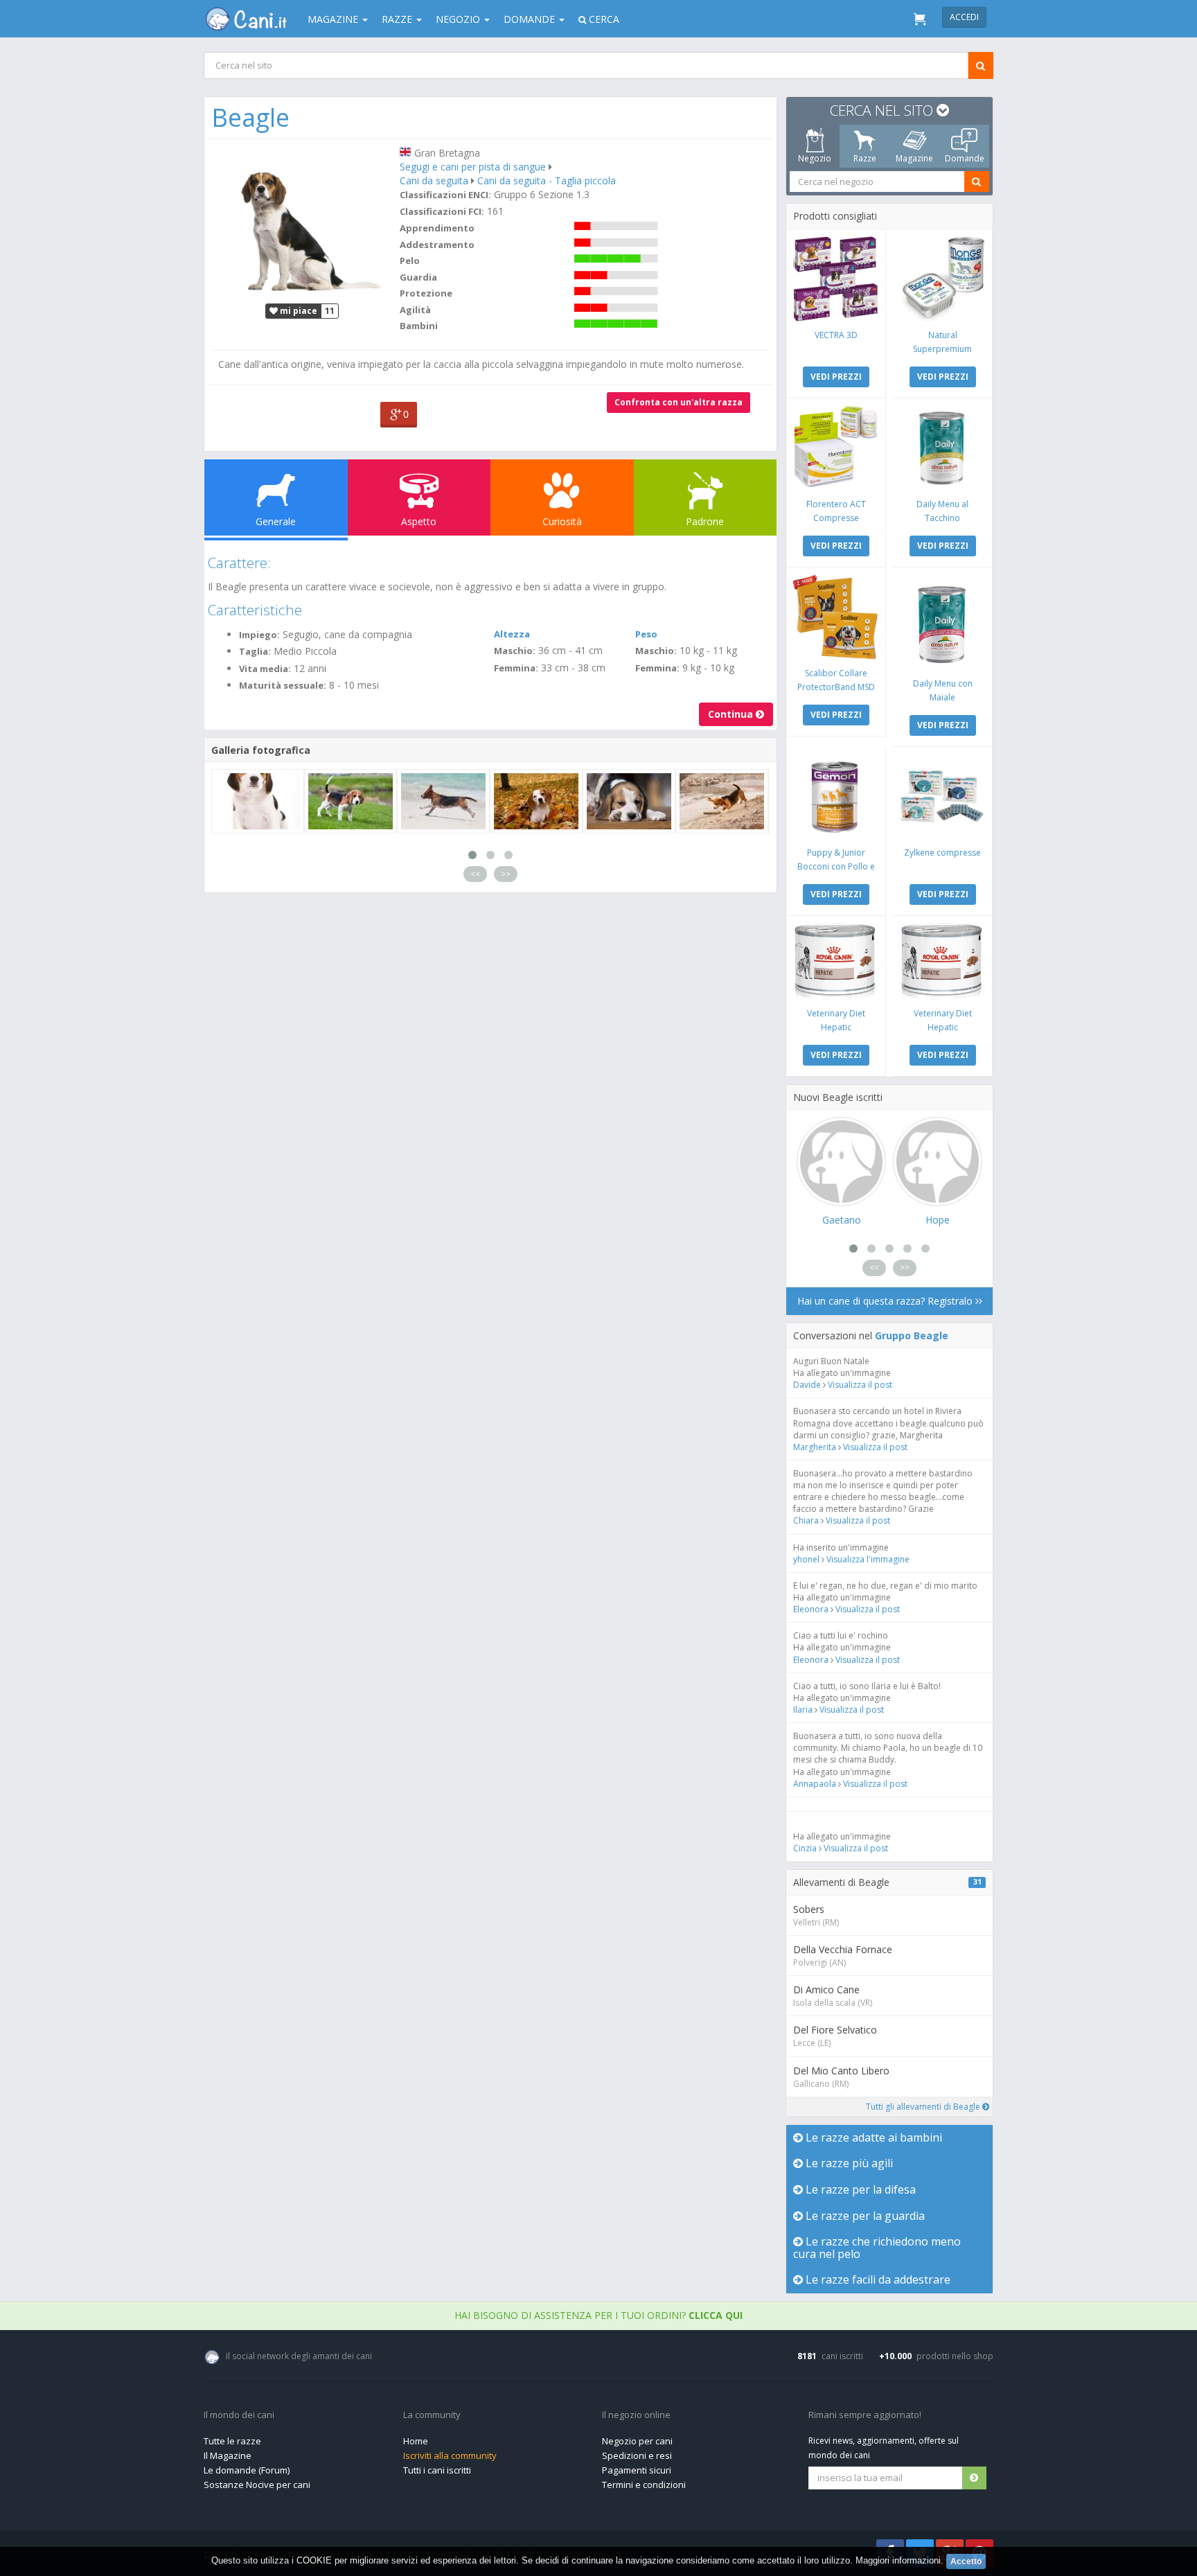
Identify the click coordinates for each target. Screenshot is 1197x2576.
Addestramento (437, 245)
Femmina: (516, 668)
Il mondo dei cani (239, 2415)
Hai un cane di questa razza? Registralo (886, 1301)
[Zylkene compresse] (942, 796)
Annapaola (815, 1784)
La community (432, 2415)
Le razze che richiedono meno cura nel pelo (877, 2248)
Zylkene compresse (942, 853)
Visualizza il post (860, 1385)
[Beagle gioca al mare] (722, 801)
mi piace (298, 311)
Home (416, 2441)
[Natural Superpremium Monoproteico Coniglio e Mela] (942, 279)
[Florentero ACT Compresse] (836, 448)
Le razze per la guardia (864, 2216)
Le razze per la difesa (859, 2189)
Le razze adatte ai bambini (872, 2137)
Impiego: (259, 635)
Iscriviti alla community (450, 2455)
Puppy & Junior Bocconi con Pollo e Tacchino (836, 866)
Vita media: (265, 669)
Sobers (809, 1909)
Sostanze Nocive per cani (257, 2485)
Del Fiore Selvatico (835, 2030)
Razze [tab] (865, 158)
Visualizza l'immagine (868, 1559)
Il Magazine (228, 2455)
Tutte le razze (232, 2441)
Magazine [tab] (914, 158)
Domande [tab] (965, 158)
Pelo (410, 261)
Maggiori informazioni (898, 2560)
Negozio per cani (637, 2441)
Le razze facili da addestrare (877, 2279)
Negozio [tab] (815, 158)
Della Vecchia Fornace (843, 1949)
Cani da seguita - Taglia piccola (547, 180)
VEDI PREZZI (836, 377)
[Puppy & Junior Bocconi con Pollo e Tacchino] (836, 796)
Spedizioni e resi (637, 2455)
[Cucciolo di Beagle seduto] (258, 801)
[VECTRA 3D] (836, 279)
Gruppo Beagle (912, 1335)
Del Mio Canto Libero (841, 2071)
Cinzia (805, 1848)
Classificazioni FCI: (442, 211)
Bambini (419, 326)
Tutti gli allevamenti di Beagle (924, 2107)
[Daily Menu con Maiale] (942, 622)
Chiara (807, 1520)
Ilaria (803, 1710)
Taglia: (255, 651)
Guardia (418, 277)
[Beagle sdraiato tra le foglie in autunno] (536, 801)
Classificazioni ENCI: (445, 195)
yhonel (806, 1559)
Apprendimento (437, 228)
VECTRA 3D (836, 335)
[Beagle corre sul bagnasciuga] (443, 801)
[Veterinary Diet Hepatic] (836, 961)
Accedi (964, 17)
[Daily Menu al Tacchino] (942, 448)
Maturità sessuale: (283, 685)
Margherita (815, 1447)
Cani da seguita (434, 180)
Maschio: (515, 651)
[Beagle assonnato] (629, 801)
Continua (732, 714)
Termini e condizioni (644, 2485)
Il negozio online (636, 2415)
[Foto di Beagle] (302, 220)
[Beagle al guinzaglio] (351, 801)
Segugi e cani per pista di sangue (473, 167)
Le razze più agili (848, 2163)
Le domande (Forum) (247, 2470)
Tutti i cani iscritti (437, 2470)
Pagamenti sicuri (637, 2470)
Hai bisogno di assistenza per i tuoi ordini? (598, 2315)
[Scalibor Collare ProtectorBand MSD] (836, 617)
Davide (807, 1385)
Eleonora (811, 1609)
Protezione (426, 293)
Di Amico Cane (826, 1990)
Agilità (415, 310)
